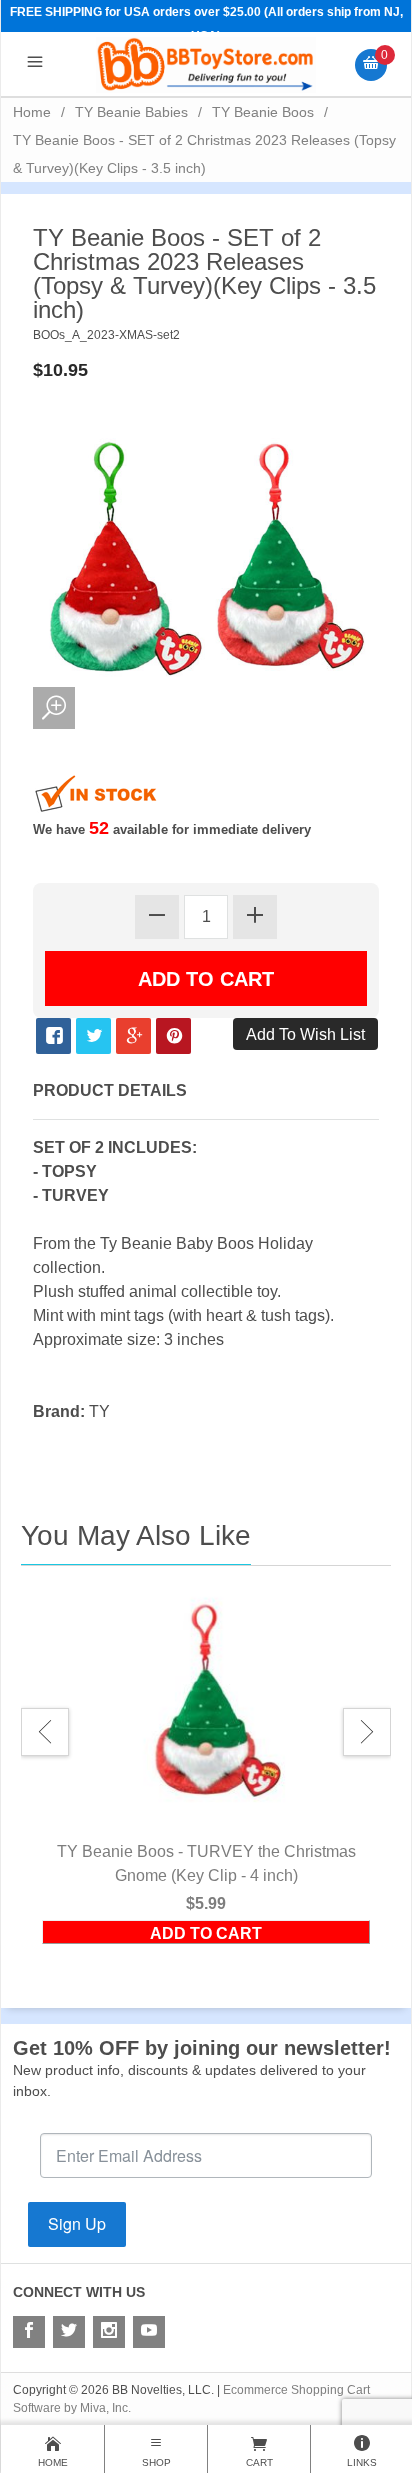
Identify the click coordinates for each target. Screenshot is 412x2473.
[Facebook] (29, 2332)
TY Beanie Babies (131, 112)
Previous (45, 1732)
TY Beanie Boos (263, 112)
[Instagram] (109, 2332)
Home (32, 112)
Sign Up (77, 2223)
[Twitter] (69, 2332)
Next (367, 1732)
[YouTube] (149, 2332)
